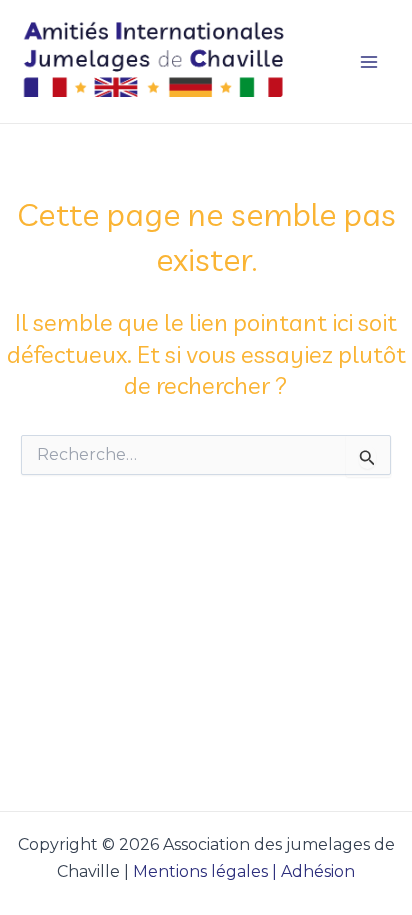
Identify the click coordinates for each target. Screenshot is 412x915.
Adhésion (318, 871)
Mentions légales (200, 871)
